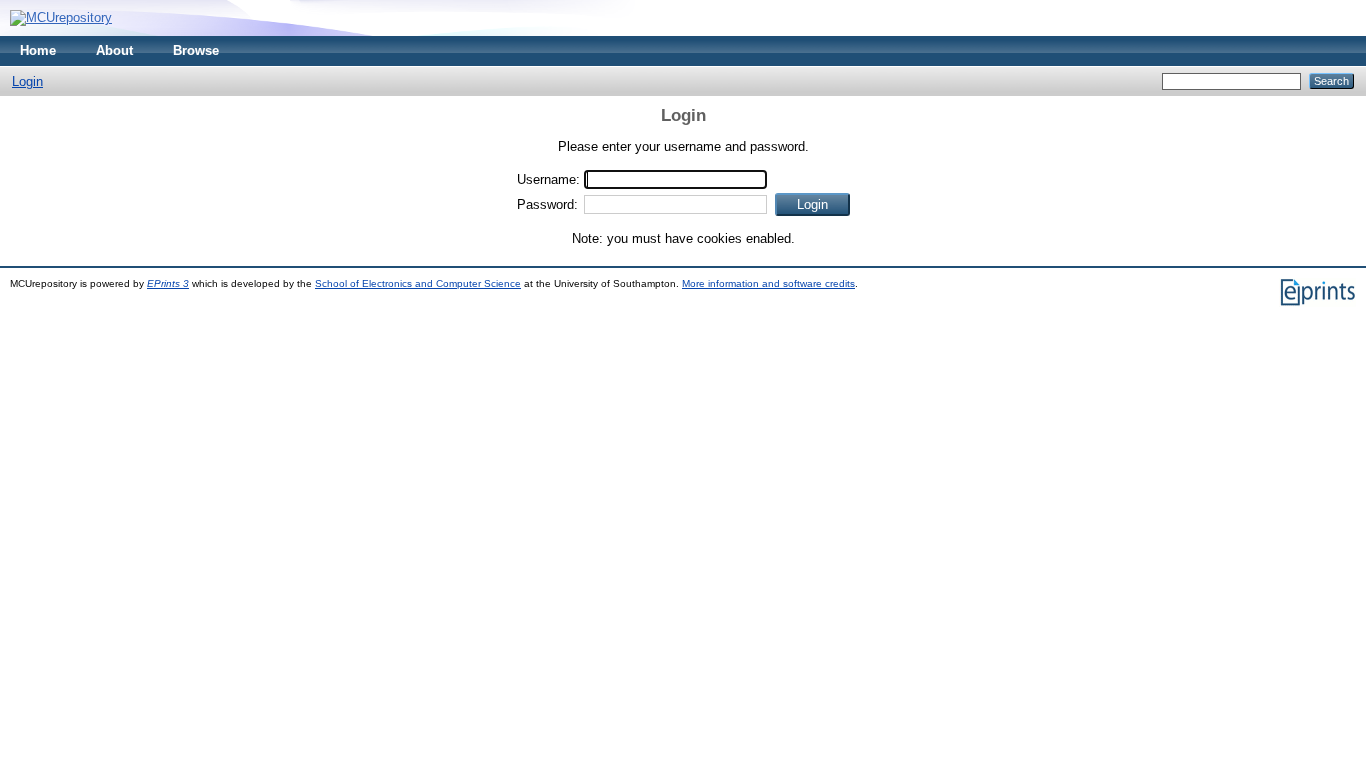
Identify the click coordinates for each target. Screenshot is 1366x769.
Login (27, 81)
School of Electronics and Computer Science (418, 283)
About (114, 50)
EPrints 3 (168, 283)
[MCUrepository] (61, 17)
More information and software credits (768, 283)
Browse (196, 50)
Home (38, 50)
